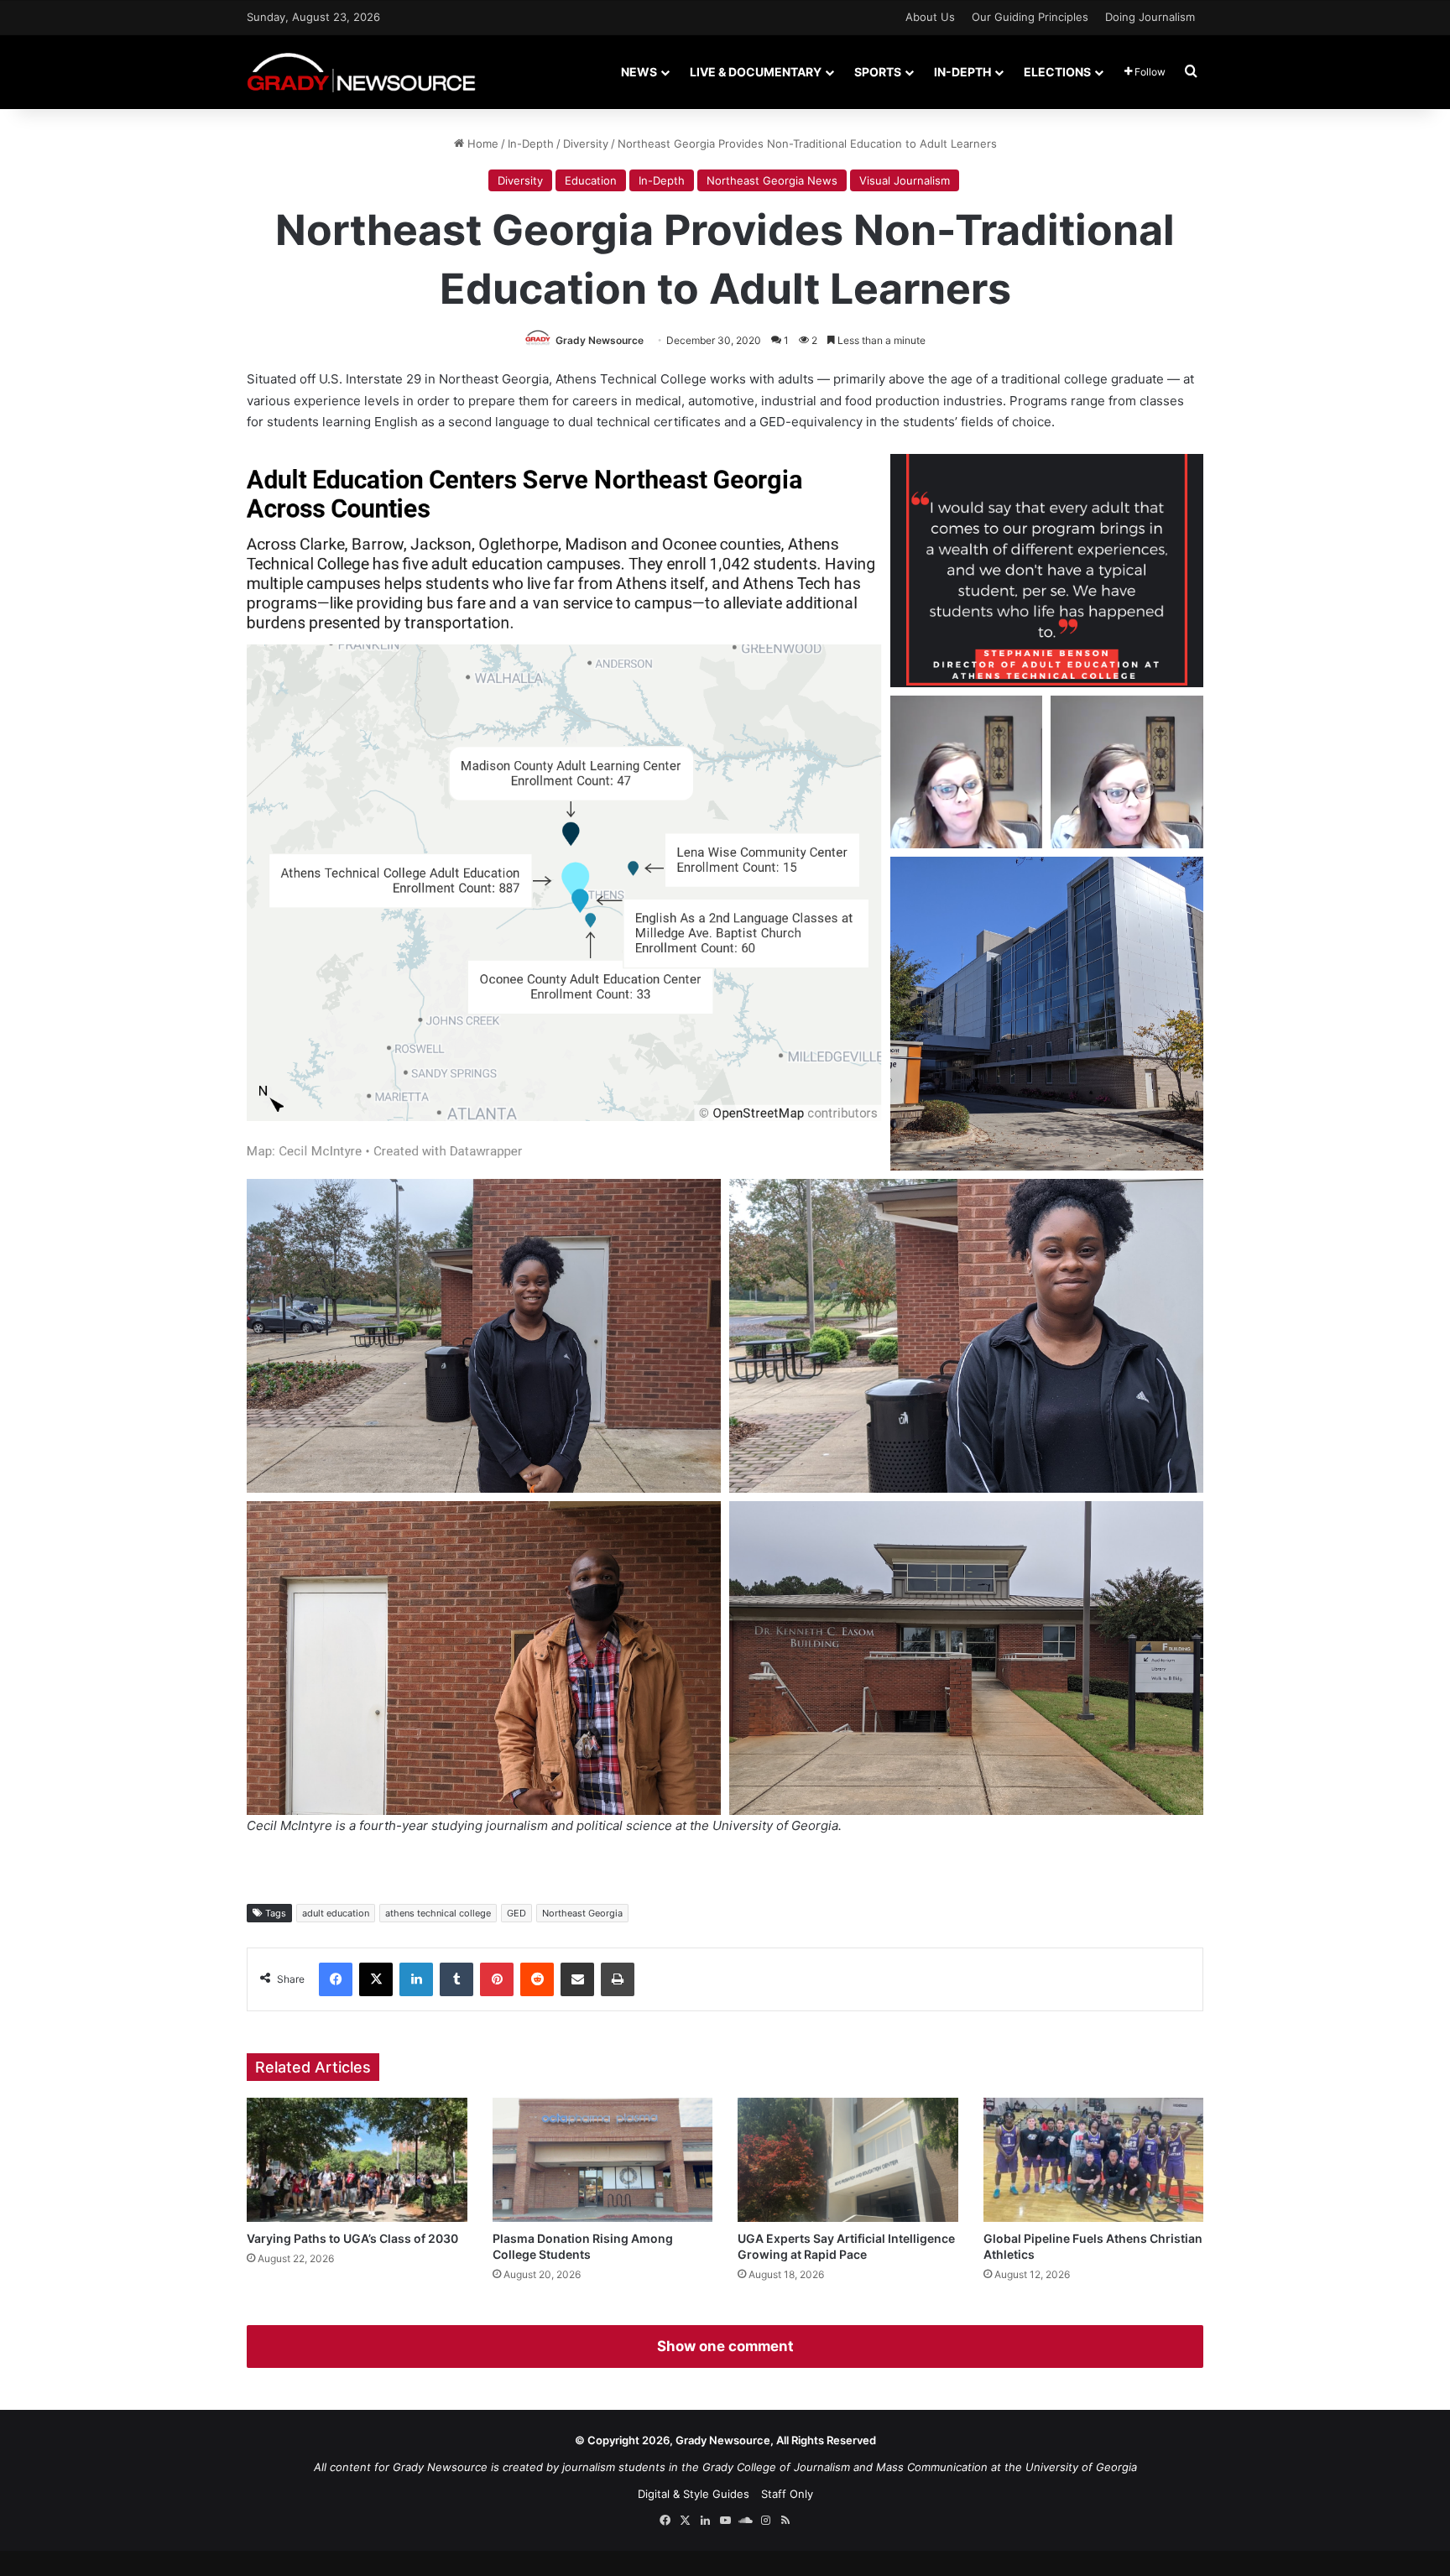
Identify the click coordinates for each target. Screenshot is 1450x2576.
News (639, 72)
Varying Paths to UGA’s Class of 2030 (352, 2238)
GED (516, 1913)
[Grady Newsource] (361, 72)
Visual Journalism (905, 180)
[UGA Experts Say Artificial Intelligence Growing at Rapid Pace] (848, 2160)
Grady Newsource (600, 340)
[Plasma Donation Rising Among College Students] (603, 2160)
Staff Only (787, 2494)
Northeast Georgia (582, 1913)
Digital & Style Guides (694, 2494)
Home (481, 143)
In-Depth (962, 72)
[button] (564, 812)
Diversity (586, 143)
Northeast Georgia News (772, 180)
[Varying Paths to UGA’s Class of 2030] (357, 2160)
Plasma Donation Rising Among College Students (583, 2246)
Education (591, 180)
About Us (930, 17)
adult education (336, 1913)
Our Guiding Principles (1030, 17)
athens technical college (438, 1913)
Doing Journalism (1150, 17)
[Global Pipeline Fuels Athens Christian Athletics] (1094, 2160)
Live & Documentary (756, 72)
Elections (1057, 72)
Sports (878, 72)
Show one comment (725, 2346)
